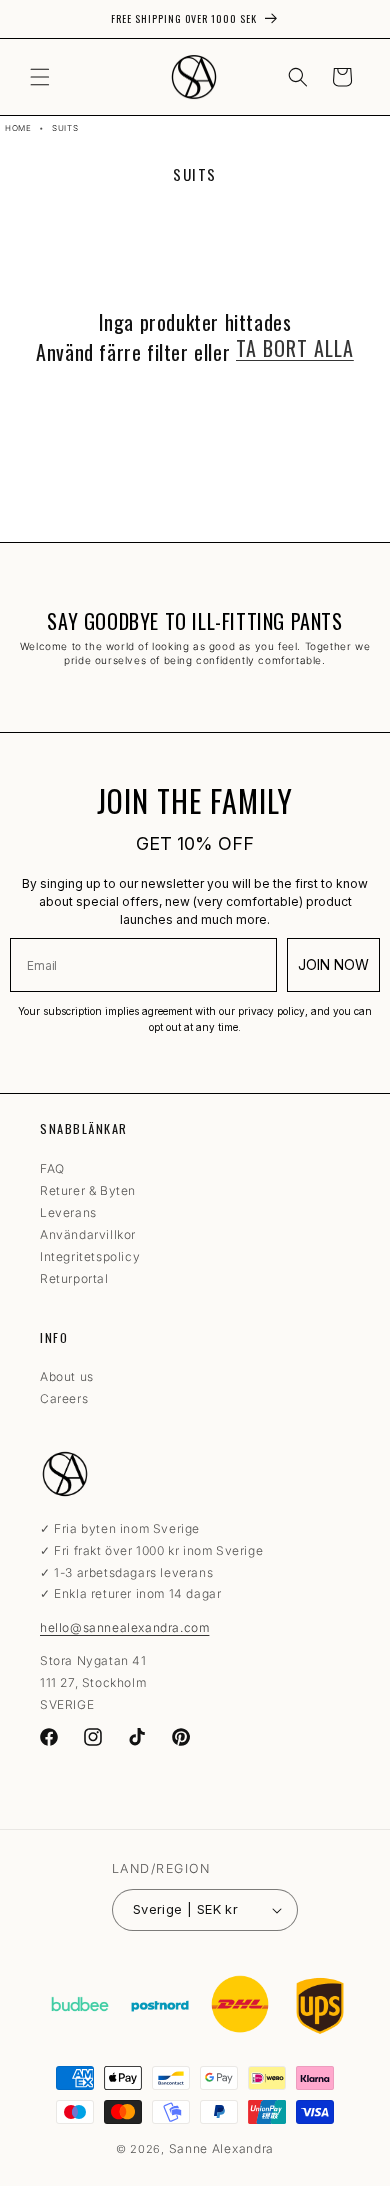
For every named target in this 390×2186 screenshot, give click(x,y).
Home (18, 128)
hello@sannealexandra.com (124, 1627)
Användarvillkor (88, 1234)
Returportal (74, 1278)
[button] (40, 77)
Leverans (68, 1212)
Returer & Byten (88, 1190)
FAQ (52, 1168)
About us (67, 1376)
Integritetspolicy (90, 1256)
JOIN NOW (333, 964)
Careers (64, 1398)
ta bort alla (295, 348)
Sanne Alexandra (222, 2148)
